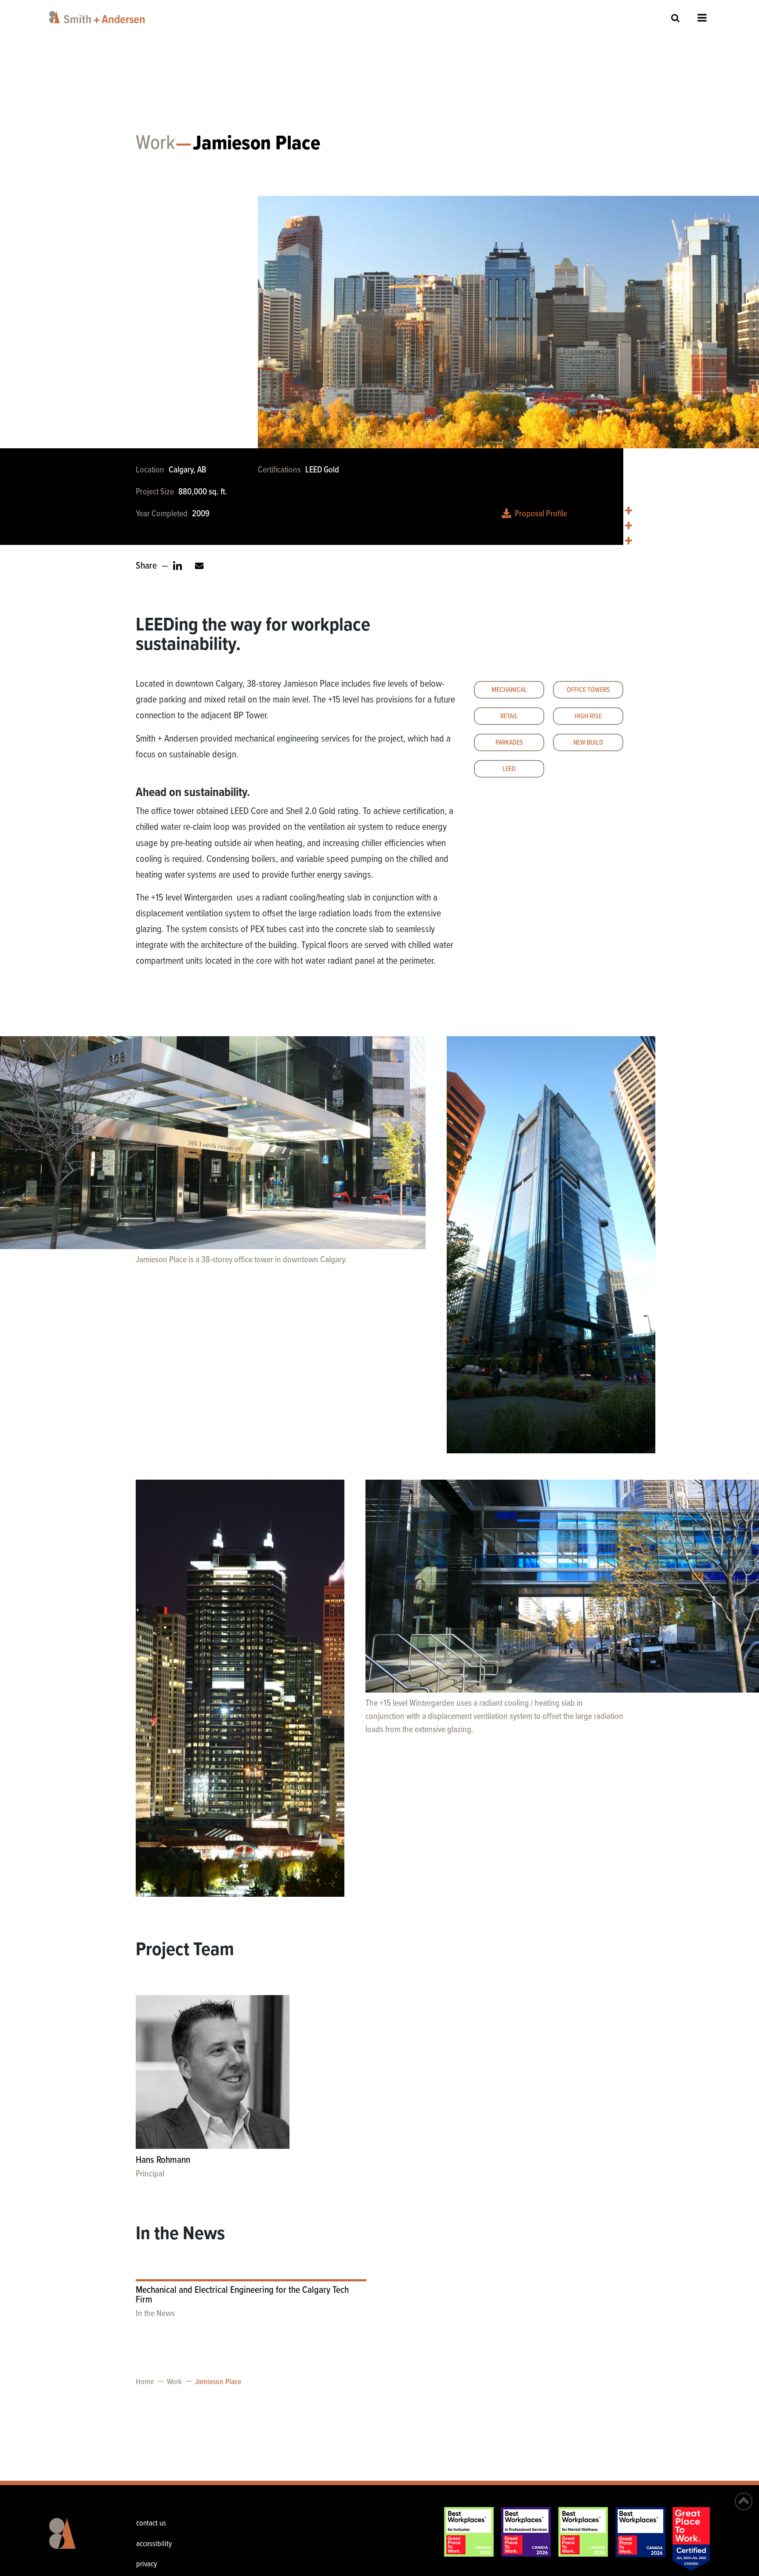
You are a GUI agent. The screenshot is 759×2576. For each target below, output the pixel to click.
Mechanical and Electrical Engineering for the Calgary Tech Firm (242, 2295)
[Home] (99, 17)
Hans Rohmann (163, 2160)
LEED (509, 769)
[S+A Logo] (77, 2540)
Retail (509, 716)
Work (155, 144)
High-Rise (588, 716)
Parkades (509, 743)
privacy (146, 2564)
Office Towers (588, 690)
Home (145, 2382)
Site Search (676, 18)
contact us (151, 2524)
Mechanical (509, 690)
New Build (588, 743)
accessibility (154, 2544)
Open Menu (702, 18)
